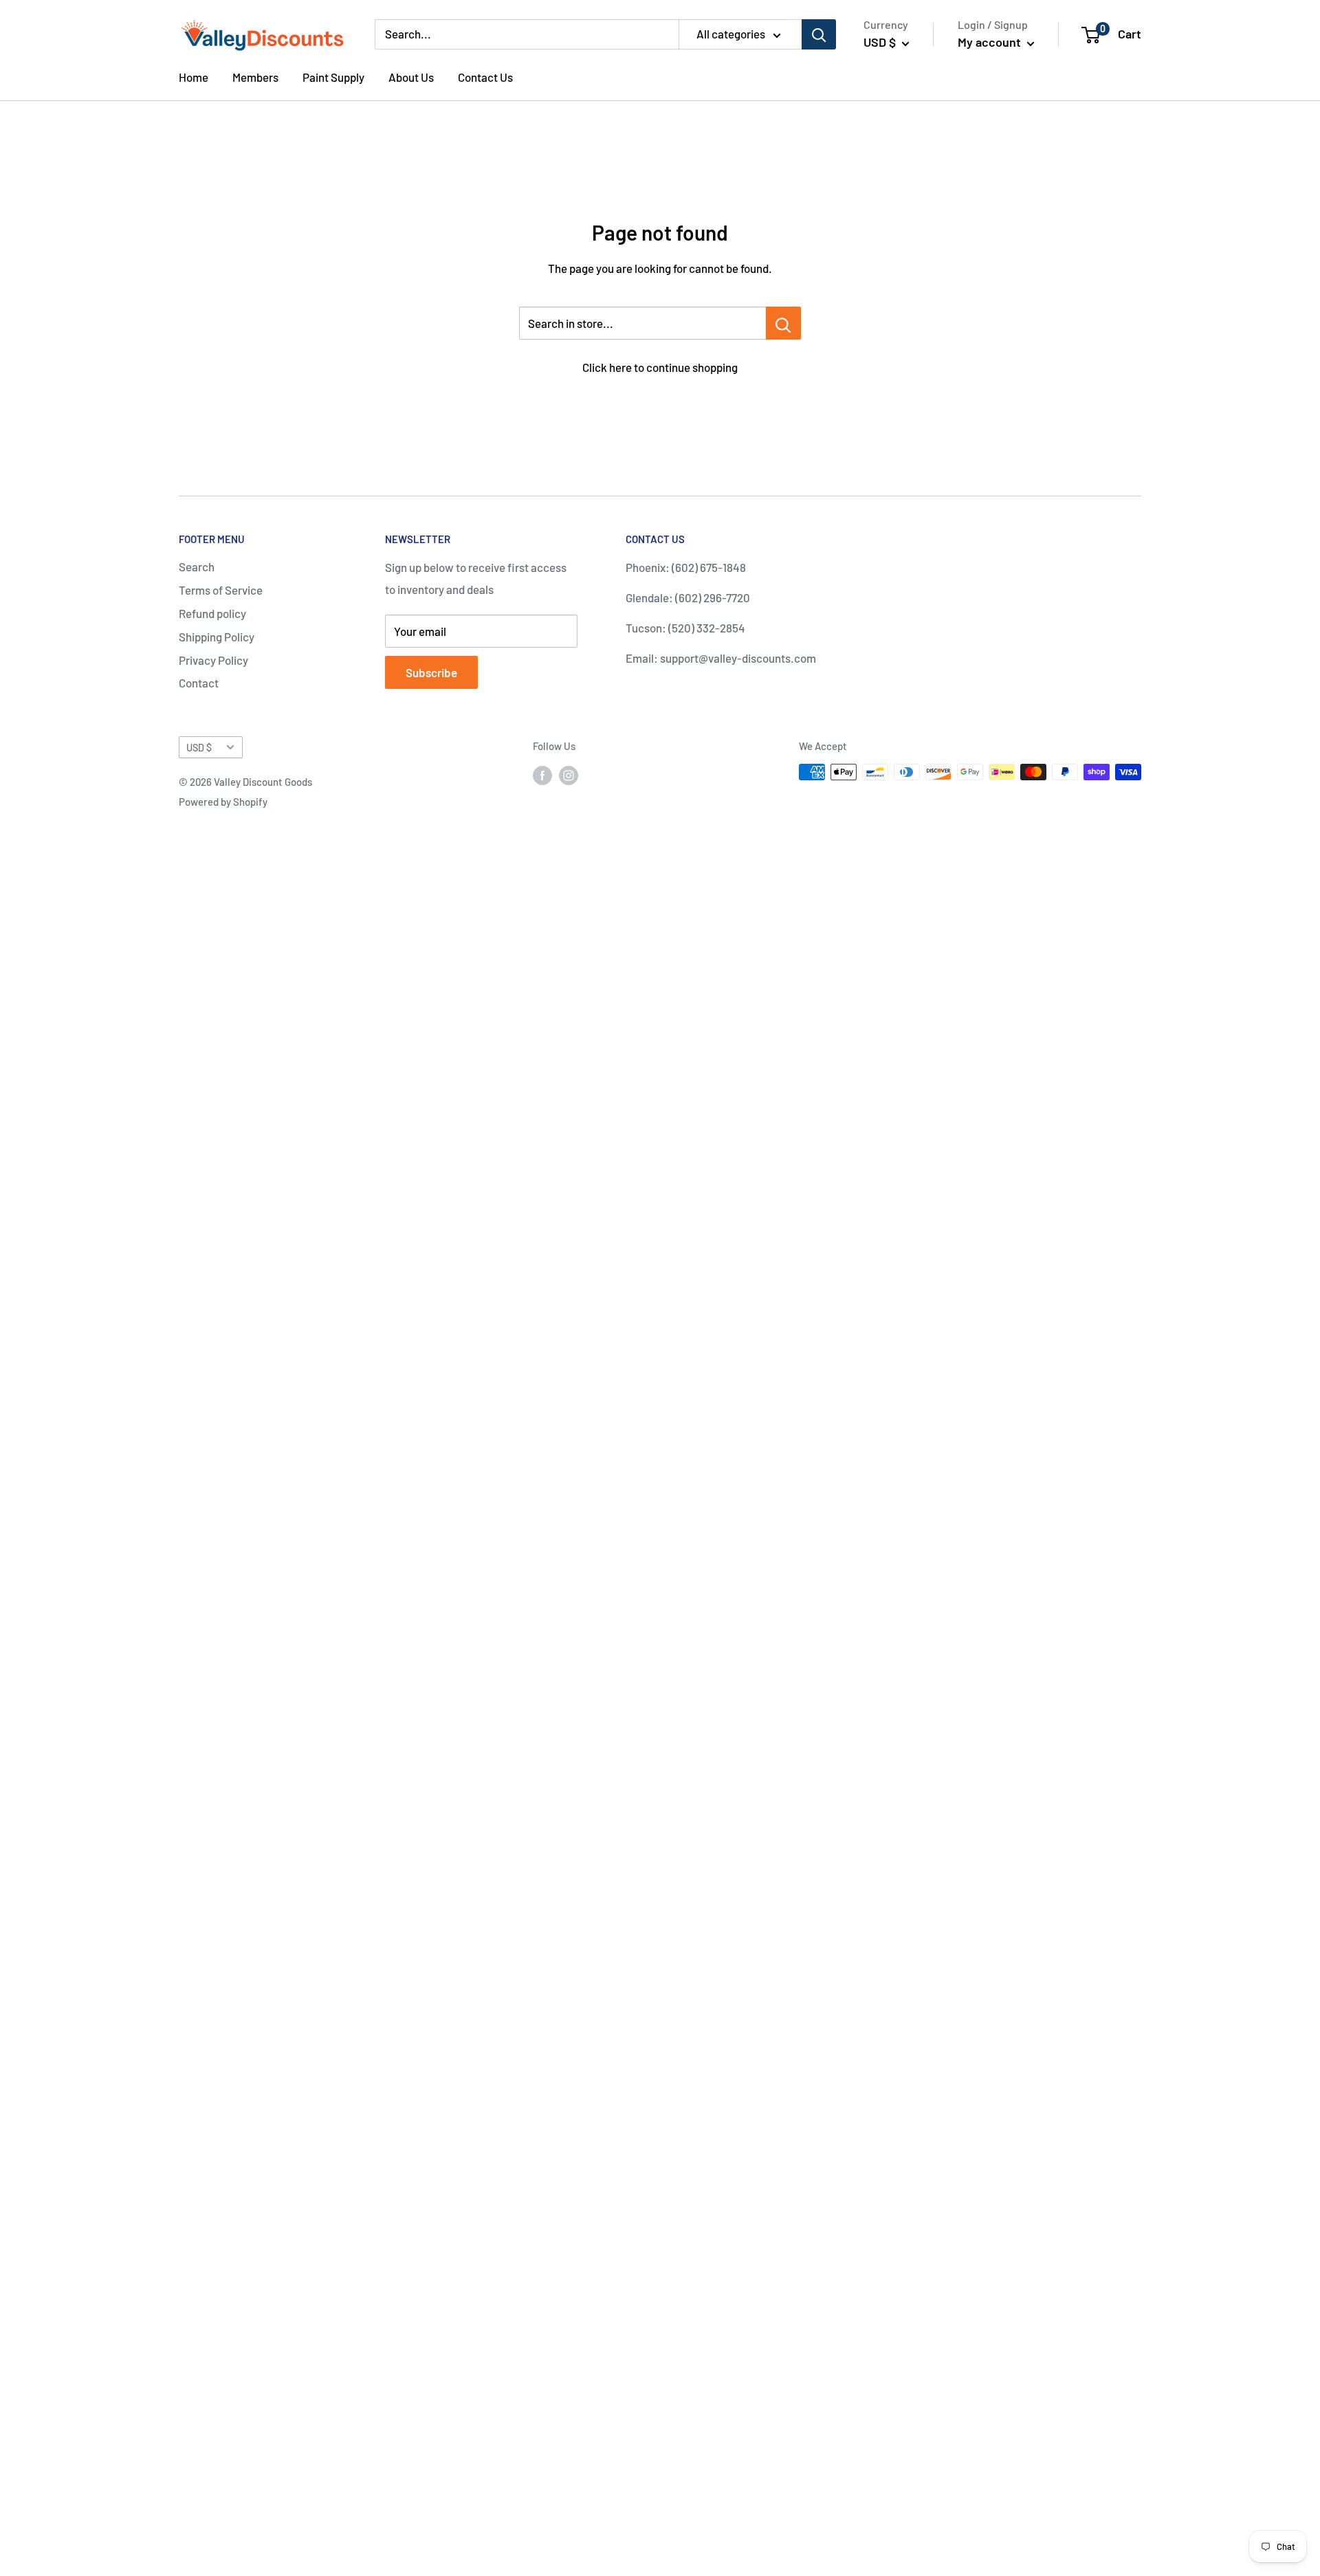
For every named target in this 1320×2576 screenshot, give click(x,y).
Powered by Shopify (223, 802)
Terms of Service (221, 590)
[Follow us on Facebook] (542, 774)
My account (991, 42)
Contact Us (485, 77)
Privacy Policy (213, 660)
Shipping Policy (217, 637)
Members (255, 77)
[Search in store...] (783, 323)
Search (197, 566)
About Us (411, 77)
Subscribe (431, 672)
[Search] (819, 34)
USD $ (199, 748)
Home (194, 77)
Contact (199, 683)
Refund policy (212, 613)
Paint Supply (333, 77)
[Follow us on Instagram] (569, 774)
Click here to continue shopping (660, 367)
